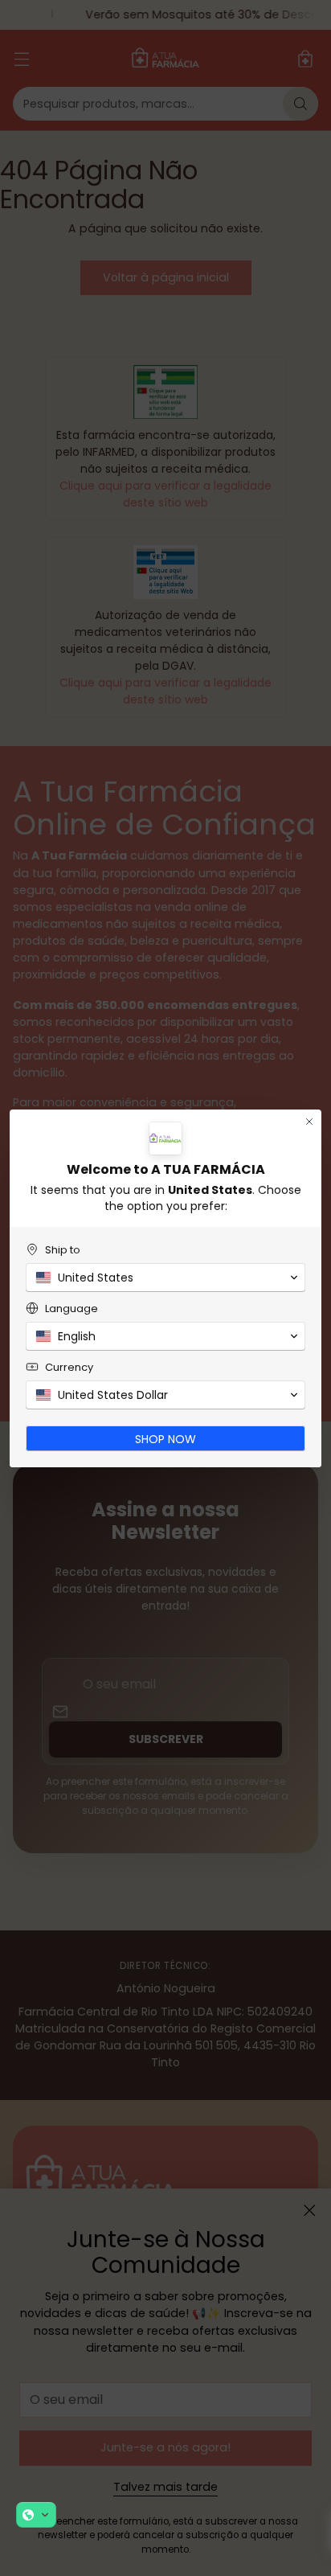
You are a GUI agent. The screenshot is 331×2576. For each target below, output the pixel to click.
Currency (69, 1367)
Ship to (63, 1250)
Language (72, 1309)
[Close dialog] (309, 1122)
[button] (36, 2515)
